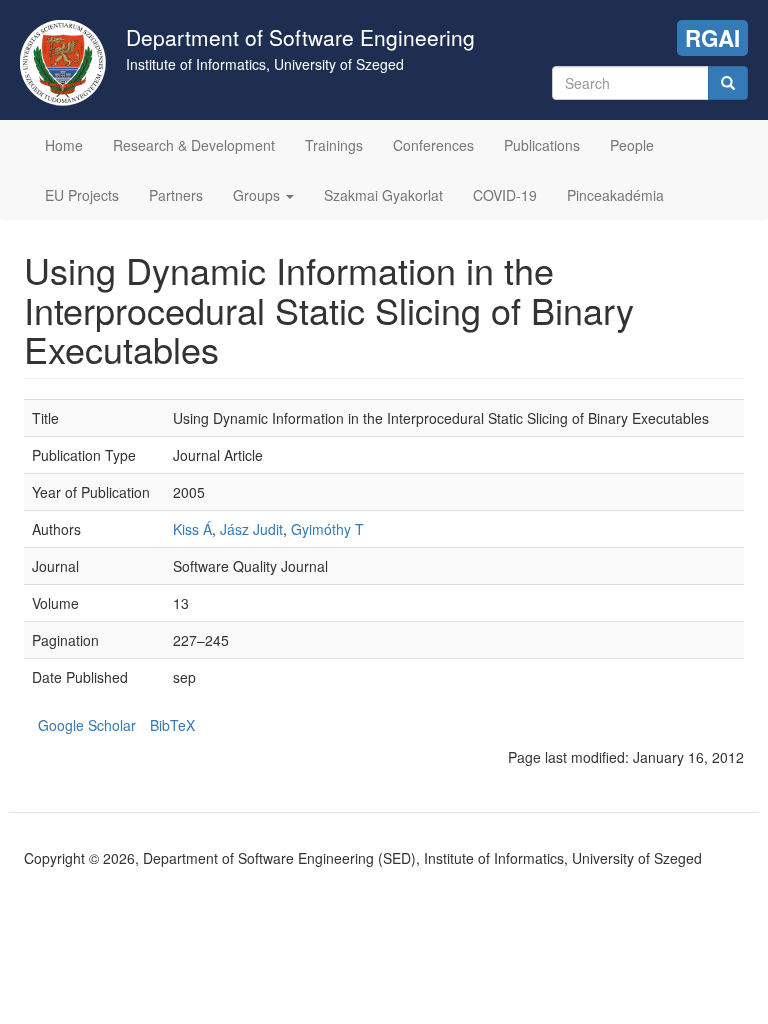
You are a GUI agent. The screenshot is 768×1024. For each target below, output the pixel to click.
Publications (542, 145)
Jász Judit (251, 529)
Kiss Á (192, 529)
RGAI (712, 38)
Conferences (433, 145)
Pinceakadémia (615, 195)
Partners (176, 195)
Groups (258, 195)
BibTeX (172, 725)
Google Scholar (87, 725)
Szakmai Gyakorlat (383, 195)
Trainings (334, 145)
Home (64, 145)
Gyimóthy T (327, 529)
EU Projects (82, 195)
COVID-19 (505, 195)
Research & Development (194, 145)
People (632, 145)
